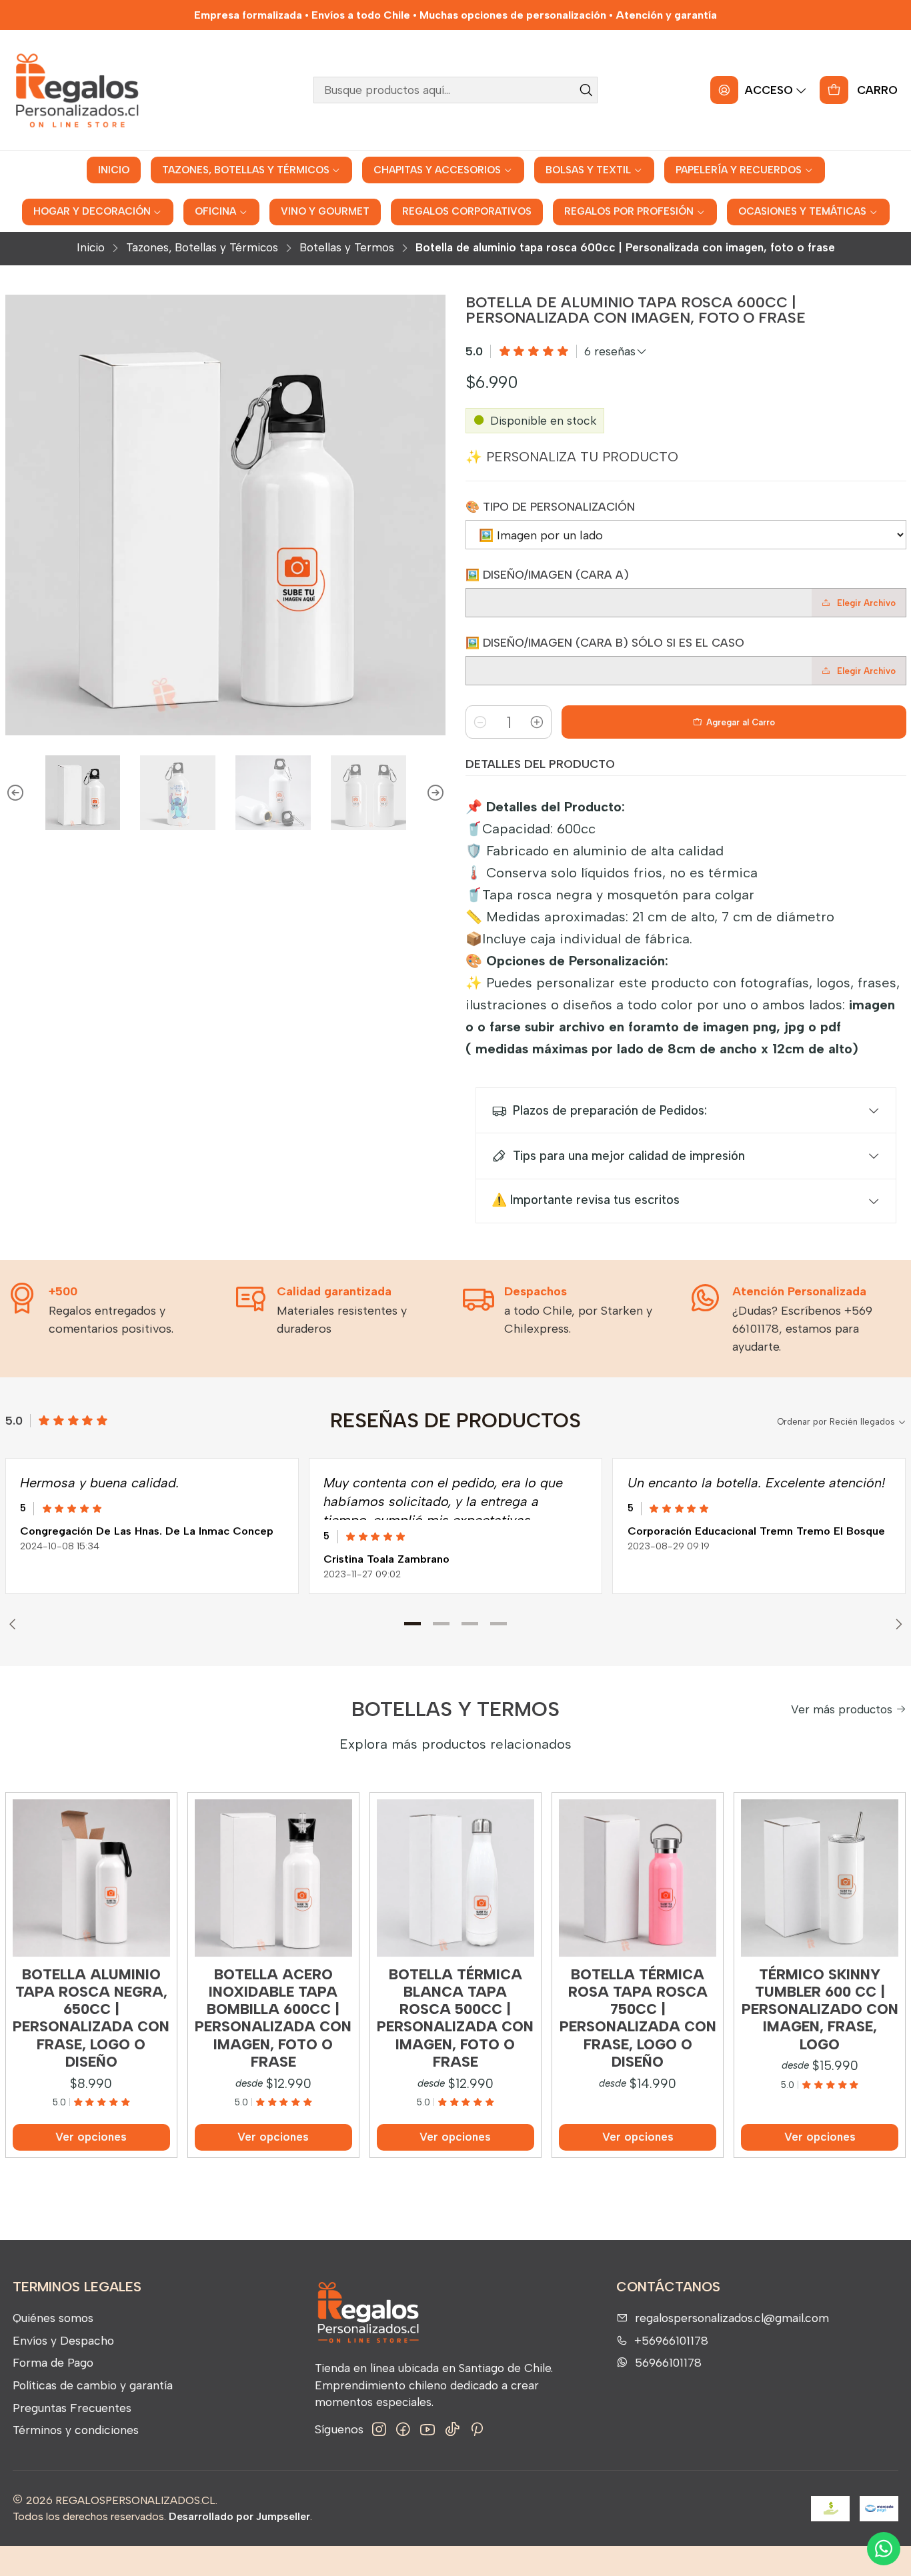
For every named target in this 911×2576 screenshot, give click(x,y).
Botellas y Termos (347, 248)
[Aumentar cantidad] (537, 722)
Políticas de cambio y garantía (93, 2385)
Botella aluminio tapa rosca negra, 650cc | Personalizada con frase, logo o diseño (91, 2018)
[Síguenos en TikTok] (452, 2430)
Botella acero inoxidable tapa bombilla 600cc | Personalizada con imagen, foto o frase (273, 2018)
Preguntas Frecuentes (72, 2408)
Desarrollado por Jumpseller (239, 2516)
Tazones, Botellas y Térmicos (202, 248)
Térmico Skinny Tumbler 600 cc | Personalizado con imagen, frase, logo (820, 2009)
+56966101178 (671, 2340)
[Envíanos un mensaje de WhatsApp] (884, 2549)
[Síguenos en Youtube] (427, 2430)
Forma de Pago (53, 2362)
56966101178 (668, 2362)
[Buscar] (586, 90)
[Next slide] (435, 793)
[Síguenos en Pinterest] (477, 2430)
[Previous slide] (15, 793)
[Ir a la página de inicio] (76, 90)
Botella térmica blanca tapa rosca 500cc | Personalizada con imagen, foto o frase (455, 2018)
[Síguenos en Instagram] (379, 2430)
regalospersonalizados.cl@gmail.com (732, 2318)
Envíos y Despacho (63, 2340)
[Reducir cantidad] (480, 722)
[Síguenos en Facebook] (403, 2430)
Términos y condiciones (76, 2430)
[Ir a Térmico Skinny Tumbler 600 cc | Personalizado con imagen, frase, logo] (820, 1878)
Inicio (91, 248)
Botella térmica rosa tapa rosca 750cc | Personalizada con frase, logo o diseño (638, 2018)
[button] (413, 1624)
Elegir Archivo (866, 603)
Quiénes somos (53, 2318)
